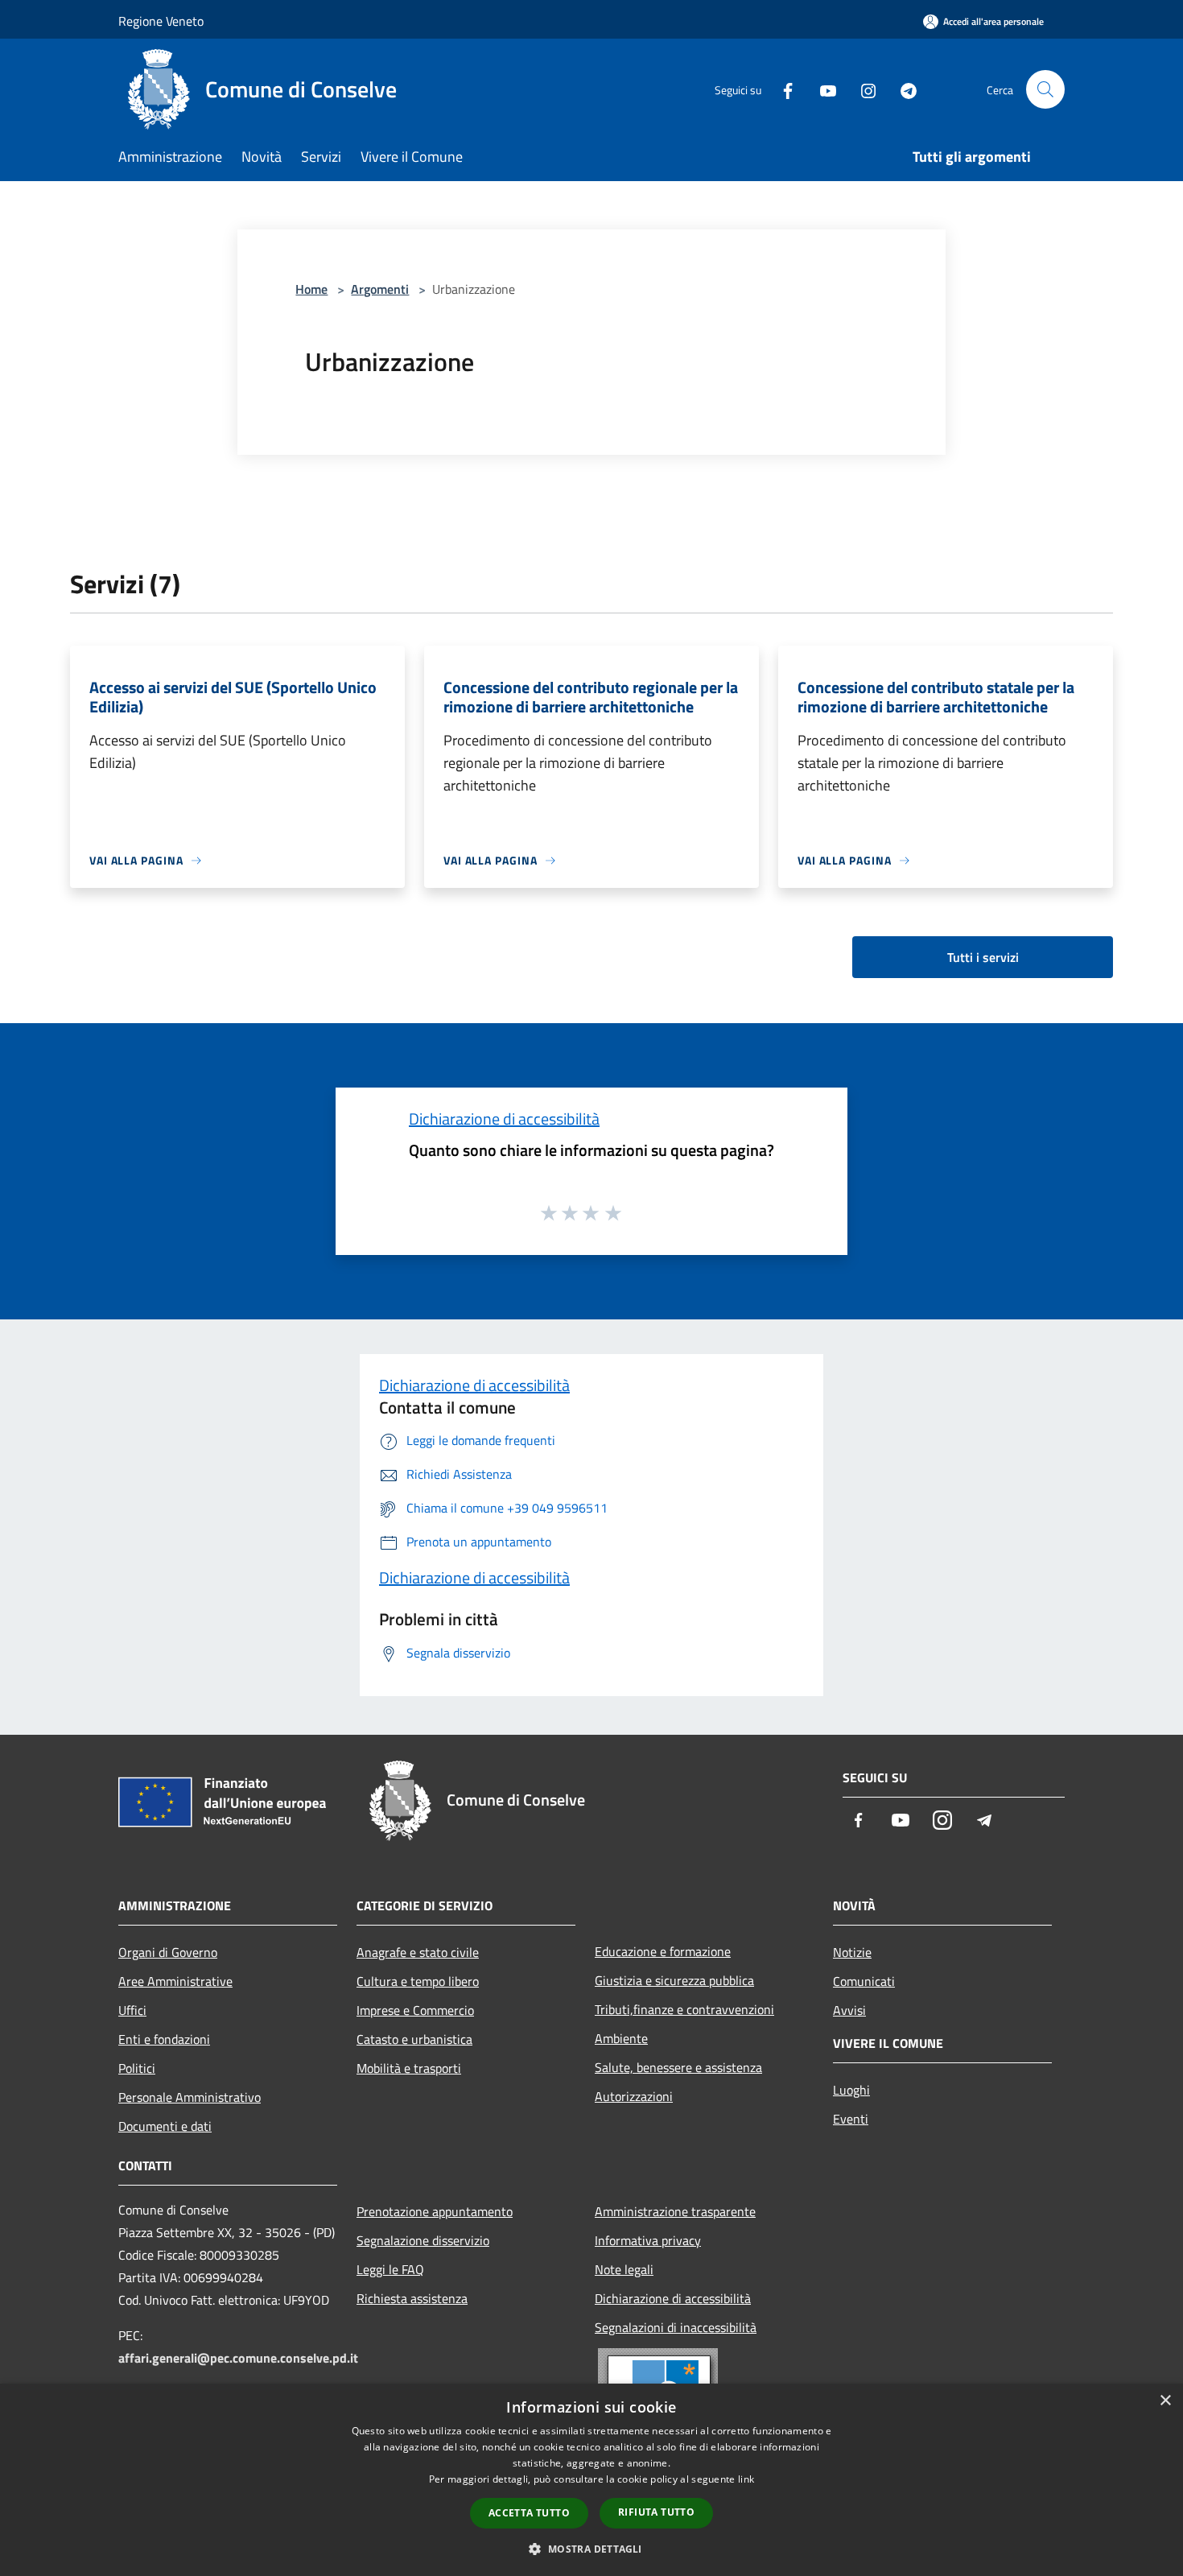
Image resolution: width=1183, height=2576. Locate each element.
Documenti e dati (165, 2126)
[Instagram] (862, 89)
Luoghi (851, 2090)
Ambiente (621, 2038)
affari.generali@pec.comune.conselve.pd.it (238, 2358)
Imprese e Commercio (415, 2010)
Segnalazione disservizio (423, 2240)
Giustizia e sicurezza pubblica (674, 1980)
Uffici (132, 2010)
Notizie (852, 1952)
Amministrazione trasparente (675, 2211)
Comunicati (864, 1981)
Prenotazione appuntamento (435, 2211)
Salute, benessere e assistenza (678, 2067)
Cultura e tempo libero (418, 1981)
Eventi (851, 2119)
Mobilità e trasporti (409, 2068)
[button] (591, 2549)
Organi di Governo (168, 1952)
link (746, 2479)
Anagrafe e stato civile (418, 1952)
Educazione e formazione (663, 1951)
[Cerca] (1045, 89)
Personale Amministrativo (190, 2097)
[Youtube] (822, 89)
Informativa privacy (648, 2240)
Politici (137, 2068)
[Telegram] (902, 89)
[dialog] (591, 2480)
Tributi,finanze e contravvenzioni (684, 2009)
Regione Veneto (161, 21)
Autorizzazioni (634, 2096)
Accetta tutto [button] (529, 2513)
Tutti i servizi (983, 957)
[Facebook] (781, 89)
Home (311, 289)
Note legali (624, 2269)
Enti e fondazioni (164, 2039)
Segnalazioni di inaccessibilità (676, 2327)
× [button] (1165, 2401)
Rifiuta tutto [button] (656, 2512)
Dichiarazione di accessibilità (504, 1119)
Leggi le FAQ (390, 2269)
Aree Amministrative (175, 1981)
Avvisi (849, 2010)
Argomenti (380, 289)
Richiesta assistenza (412, 2298)
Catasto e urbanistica (414, 2039)
